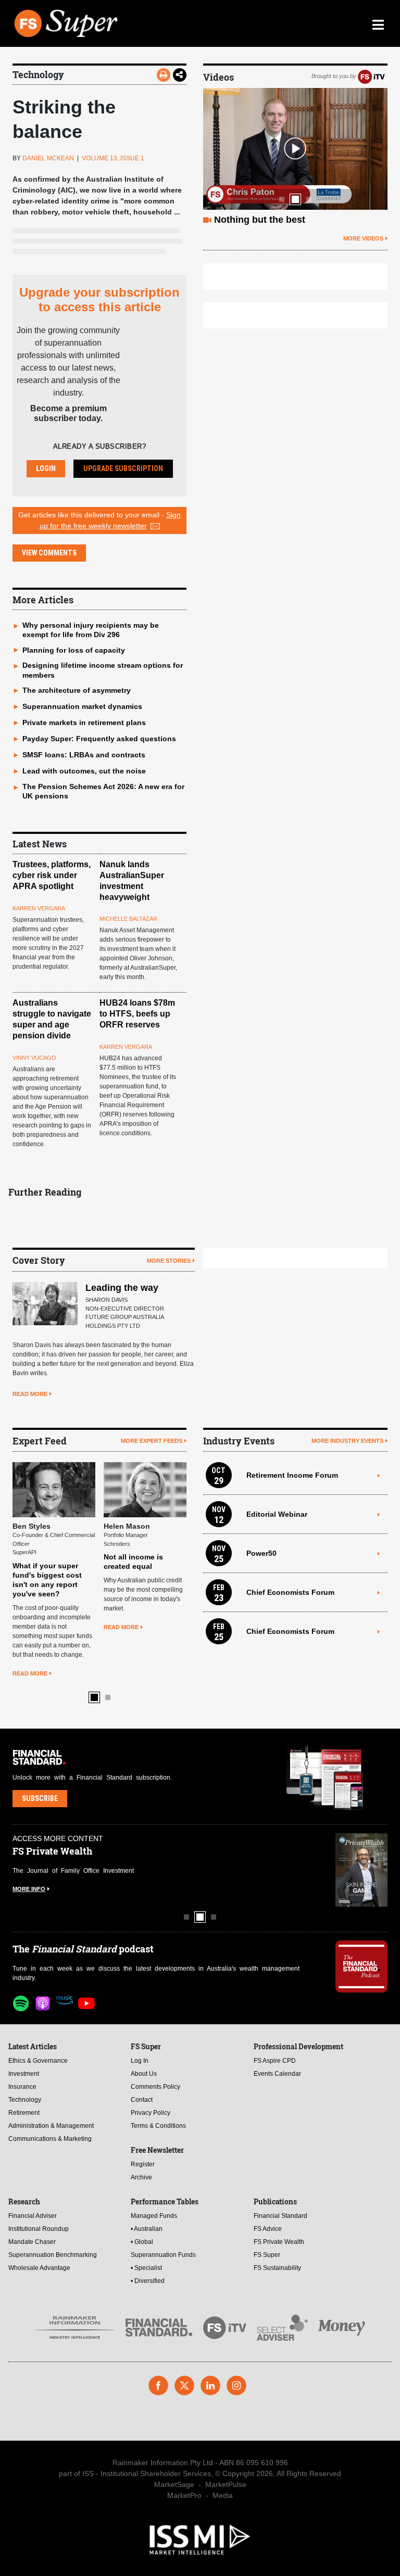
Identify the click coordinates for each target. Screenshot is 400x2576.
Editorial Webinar (277, 1514)
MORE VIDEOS (363, 238)
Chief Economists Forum (290, 1592)
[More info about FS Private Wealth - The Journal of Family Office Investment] (361, 1870)
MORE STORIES (169, 1261)
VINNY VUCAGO (34, 1058)
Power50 (261, 1553)
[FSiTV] (371, 76)
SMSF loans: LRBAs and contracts (84, 755)
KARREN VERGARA (39, 908)
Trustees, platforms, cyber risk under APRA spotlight (52, 875)
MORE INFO (29, 1889)
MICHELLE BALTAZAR (128, 919)
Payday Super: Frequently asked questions (99, 739)
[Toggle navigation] (378, 23)
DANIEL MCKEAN (48, 158)
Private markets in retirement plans (84, 722)
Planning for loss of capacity (74, 650)
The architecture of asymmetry (77, 690)
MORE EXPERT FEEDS (152, 1441)
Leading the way (122, 1288)
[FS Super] (153, 23)
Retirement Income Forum (292, 1475)
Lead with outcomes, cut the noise (84, 771)
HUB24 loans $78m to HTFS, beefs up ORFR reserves (137, 1014)
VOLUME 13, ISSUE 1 (113, 158)
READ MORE (30, 1394)
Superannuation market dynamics (82, 706)
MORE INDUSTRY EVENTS (347, 1441)
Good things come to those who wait (296, 220)
